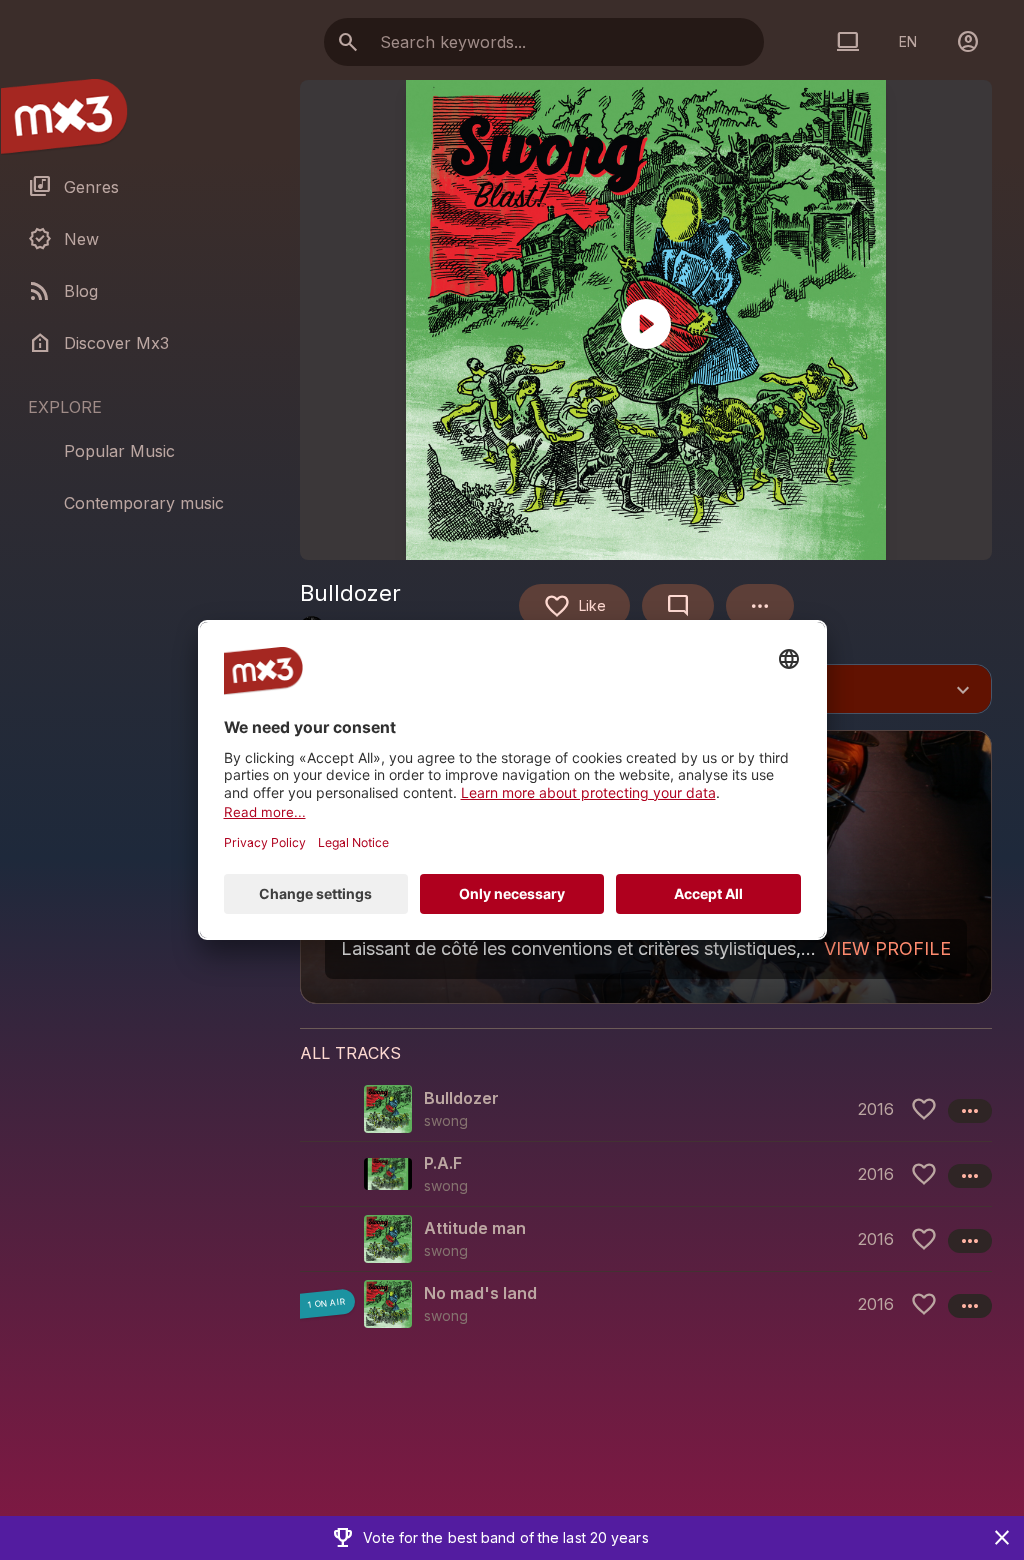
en (908, 41)
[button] (646, 1109)
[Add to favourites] (924, 1109)
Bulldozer (461, 1098)
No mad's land (480, 1293)
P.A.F (443, 1163)
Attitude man (475, 1228)
